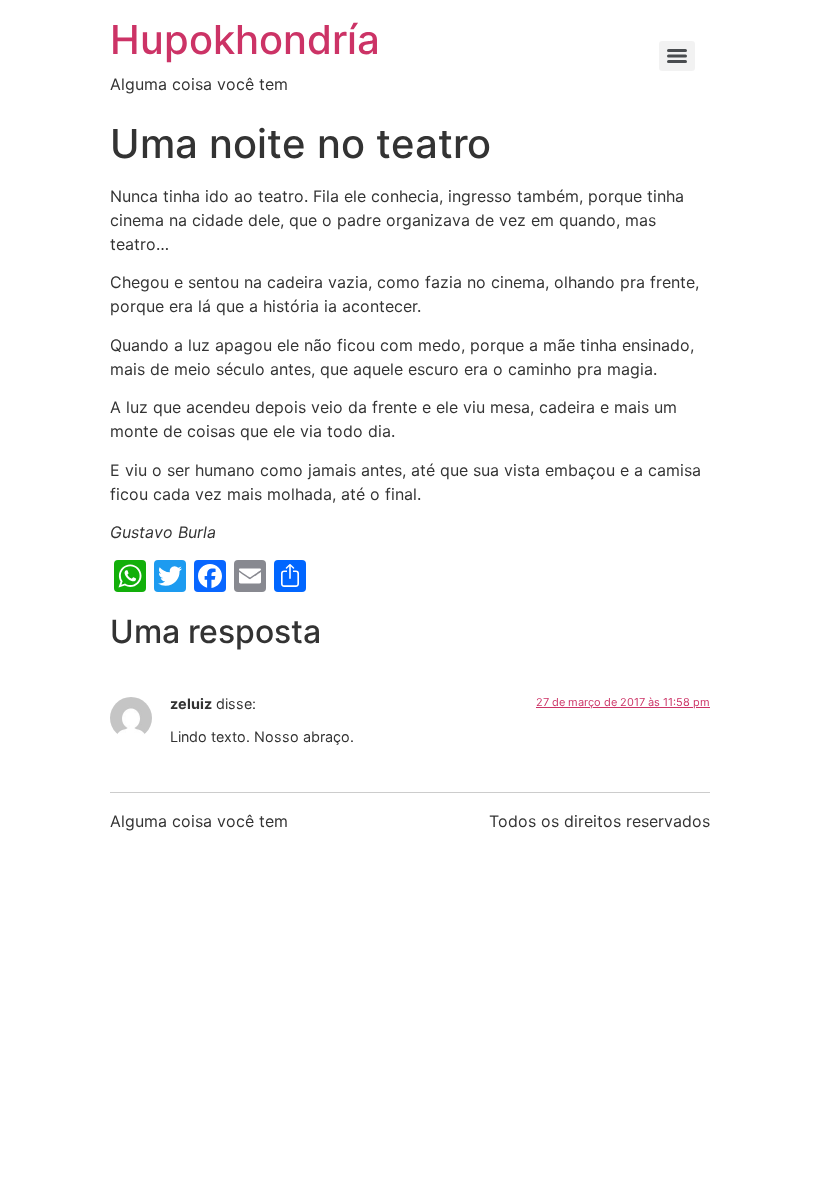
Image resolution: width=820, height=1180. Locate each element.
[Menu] (677, 56)
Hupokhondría (245, 39)
